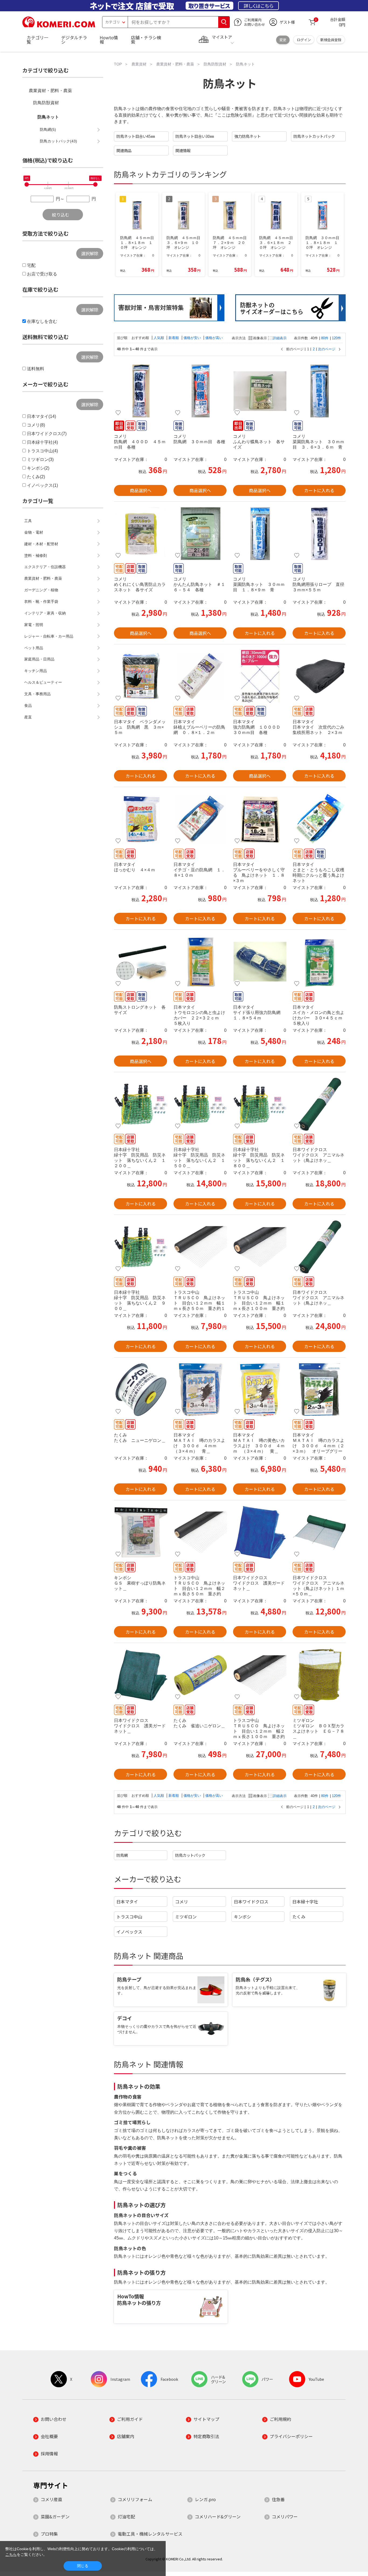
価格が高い (214, 338)
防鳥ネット (48, 117)
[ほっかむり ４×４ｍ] (140, 819)
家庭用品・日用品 (39, 659)
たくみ (299, 1917)
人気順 (159, 338)
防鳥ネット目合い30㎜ (195, 136)
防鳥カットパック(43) (58, 141)
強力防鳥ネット (248, 136)
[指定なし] (95, 184)
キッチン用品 (36, 671)
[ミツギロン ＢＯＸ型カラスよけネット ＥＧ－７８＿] (319, 1675)
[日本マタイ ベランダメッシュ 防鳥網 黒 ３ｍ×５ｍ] (140, 676)
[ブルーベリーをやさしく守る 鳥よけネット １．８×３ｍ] (260, 819)
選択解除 (90, 253)
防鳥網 (122, 1855)
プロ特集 (49, 2534)
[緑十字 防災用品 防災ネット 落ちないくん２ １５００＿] (200, 1104)
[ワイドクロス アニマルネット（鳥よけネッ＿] (319, 1104)
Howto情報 (109, 40)
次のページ (327, 349)
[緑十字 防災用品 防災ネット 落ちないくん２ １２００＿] (140, 1104)
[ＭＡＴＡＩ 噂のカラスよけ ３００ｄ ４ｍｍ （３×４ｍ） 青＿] (200, 1390)
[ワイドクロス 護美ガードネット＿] (260, 1532)
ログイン (304, 40)
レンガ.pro (205, 2499)
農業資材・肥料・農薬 (50, 91)
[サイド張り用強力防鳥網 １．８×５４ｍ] (260, 962)
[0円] (27, 184)
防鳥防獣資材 (46, 103)
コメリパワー (285, 2516)
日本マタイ (127, 1902)
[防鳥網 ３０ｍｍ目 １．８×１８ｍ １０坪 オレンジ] (200, 391)
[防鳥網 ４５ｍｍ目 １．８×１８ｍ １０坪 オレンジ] (140, 391)
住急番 (278, 2499)
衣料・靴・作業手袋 (41, 602)
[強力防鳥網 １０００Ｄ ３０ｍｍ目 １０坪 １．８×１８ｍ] (260, 676)
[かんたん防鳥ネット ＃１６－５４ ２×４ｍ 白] (200, 534)
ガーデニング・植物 (41, 590)
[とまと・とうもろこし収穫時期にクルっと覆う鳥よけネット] (319, 819)
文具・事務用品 (37, 694)
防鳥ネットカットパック (314, 136)
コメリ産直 (51, 2499)
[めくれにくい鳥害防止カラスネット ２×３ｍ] (140, 534)
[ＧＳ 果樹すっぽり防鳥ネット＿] (140, 1532)
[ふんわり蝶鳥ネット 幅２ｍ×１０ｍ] (260, 391)
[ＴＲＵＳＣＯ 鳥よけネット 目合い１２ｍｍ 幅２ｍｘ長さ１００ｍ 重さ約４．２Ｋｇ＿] (260, 1675)
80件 (325, 338)
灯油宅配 (126, 2516)
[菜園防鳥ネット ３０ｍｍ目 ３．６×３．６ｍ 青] (319, 391)
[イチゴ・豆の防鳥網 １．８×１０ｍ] (200, 819)
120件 (336, 338)
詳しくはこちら (258, 6)
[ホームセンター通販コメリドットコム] (59, 26)
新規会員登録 (331, 40)
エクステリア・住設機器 (45, 567)
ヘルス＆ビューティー (43, 682)
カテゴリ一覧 (37, 40)
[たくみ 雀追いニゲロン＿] (200, 1675)
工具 (28, 521)
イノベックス (129, 1932)
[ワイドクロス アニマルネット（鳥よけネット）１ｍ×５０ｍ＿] (319, 1532)
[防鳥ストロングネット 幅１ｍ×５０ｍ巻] (140, 962)
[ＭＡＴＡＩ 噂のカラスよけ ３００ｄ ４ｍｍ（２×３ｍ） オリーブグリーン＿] (319, 1390)
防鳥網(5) (48, 130)
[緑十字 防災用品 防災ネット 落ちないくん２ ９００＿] (140, 1247)
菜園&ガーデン (55, 2516)
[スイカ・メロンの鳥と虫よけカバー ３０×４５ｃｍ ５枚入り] (319, 962)
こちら (11, 2554)
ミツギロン (186, 1917)
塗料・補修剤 (36, 555)
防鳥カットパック (190, 1855)
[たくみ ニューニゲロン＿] (140, 1390)
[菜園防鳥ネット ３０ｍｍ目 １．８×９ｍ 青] (260, 534)
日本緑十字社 (305, 1902)
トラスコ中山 (129, 1917)
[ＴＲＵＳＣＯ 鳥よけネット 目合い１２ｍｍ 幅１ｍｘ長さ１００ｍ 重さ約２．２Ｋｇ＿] (260, 1247)
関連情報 (183, 150)
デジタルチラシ (74, 40)
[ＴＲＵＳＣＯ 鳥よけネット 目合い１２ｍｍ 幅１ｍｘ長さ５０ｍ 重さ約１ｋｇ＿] (200, 1247)
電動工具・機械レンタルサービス (150, 2534)
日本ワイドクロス (251, 1902)
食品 (28, 705)
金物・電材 (34, 532)
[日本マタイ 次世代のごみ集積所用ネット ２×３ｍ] (319, 676)
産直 (28, 717)
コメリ (182, 1902)
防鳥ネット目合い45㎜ (136, 136)
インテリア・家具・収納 (45, 613)
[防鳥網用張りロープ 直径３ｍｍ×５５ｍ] (319, 534)
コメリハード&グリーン (218, 2516)
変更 (283, 40)
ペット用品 (34, 648)
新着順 (174, 338)
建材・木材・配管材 (41, 544)
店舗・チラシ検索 (146, 40)
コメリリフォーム (135, 2499)
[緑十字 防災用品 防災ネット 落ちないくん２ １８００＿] (260, 1104)
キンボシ (242, 1917)
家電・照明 (34, 625)
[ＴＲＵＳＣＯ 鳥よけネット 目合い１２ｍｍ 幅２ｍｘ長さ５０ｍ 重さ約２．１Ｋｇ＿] (200, 1532)
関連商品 (124, 150)
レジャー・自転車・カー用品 (49, 636)
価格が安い (193, 338)
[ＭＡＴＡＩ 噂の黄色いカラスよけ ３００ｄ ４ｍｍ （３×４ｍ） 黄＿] (260, 1390)
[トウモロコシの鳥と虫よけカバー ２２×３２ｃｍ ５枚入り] (200, 962)
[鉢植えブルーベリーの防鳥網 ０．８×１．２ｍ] (200, 676)
